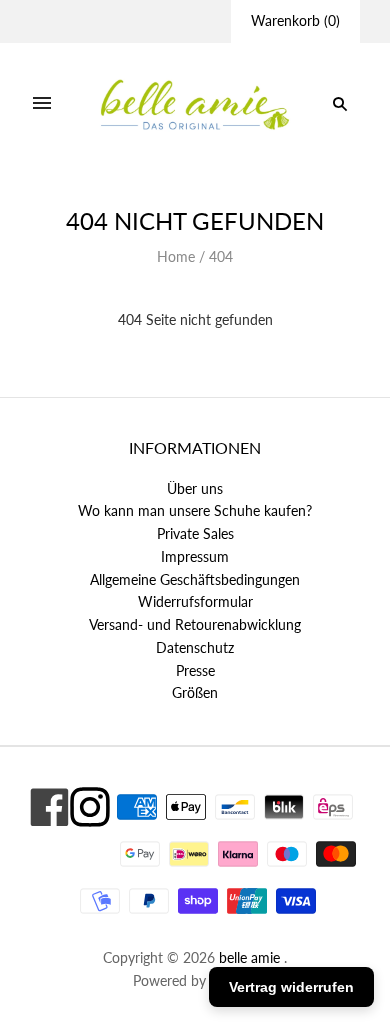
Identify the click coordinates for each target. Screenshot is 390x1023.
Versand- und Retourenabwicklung (195, 624)
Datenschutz (195, 647)
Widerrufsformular (195, 601)
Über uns (195, 488)
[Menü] (42, 104)
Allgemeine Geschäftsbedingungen (195, 579)
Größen (195, 692)
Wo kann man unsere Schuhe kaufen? (195, 510)
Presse (195, 670)
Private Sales (195, 533)
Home (176, 256)
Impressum (195, 556)
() (295, 20)
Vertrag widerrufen (291, 987)
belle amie (249, 957)
